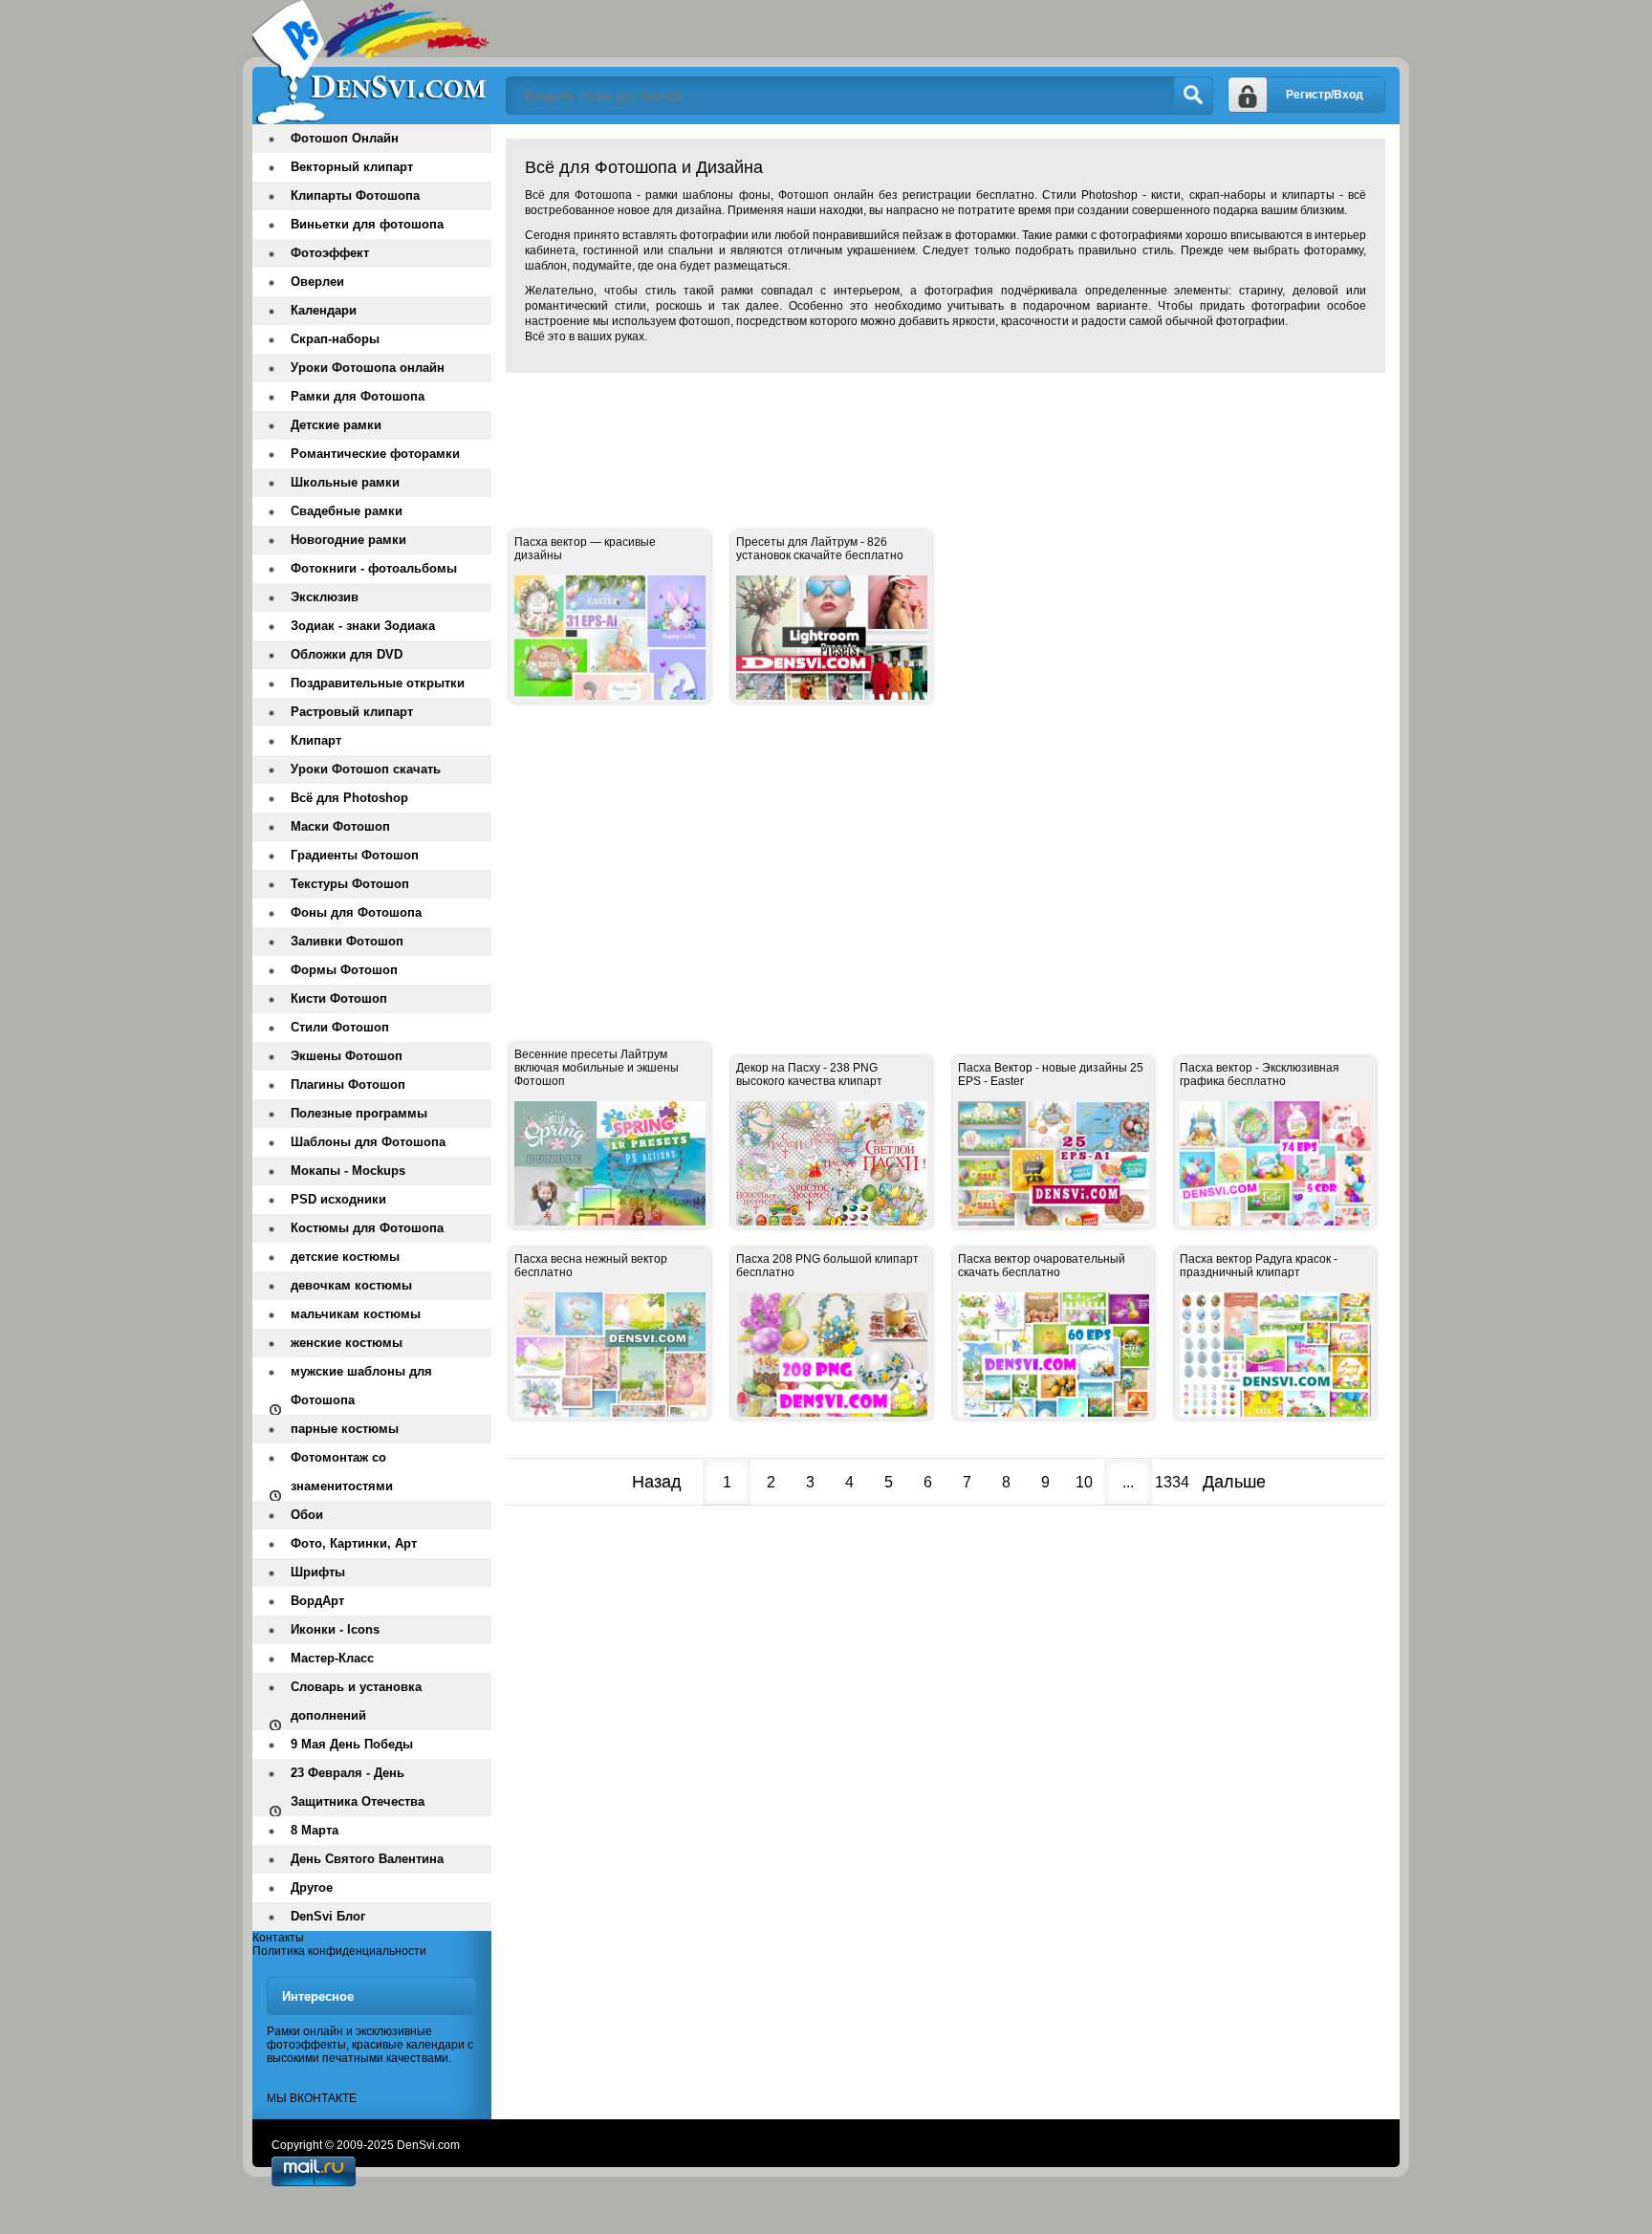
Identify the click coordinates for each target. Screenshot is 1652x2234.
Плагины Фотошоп (348, 1084)
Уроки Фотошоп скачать (366, 769)
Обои (307, 1515)
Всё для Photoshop (349, 798)
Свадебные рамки (347, 511)
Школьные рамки (345, 482)
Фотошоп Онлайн (345, 138)
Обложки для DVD (347, 654)
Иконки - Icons (335, 1629)
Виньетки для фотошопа (367, 224)
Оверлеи (317, 282)
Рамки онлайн (305, 2031)
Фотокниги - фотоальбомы (374, 568)
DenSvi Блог (328, 1916)
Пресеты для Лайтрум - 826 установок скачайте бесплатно (820, 549)
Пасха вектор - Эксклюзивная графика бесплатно (1260, 1074)
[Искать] (1193, 96)
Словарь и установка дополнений (356, 1701)
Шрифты (318, 1572)
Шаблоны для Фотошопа (368, 1142)
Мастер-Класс (332, 1658)
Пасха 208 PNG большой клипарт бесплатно (827, 1266)
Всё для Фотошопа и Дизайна (372, 62)
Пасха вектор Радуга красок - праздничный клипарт (1259, 1266)
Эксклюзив (325, 597)
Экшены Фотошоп (347, 1056)
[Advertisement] (854, 430)
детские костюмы (345, 1257)
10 (1084, 1482)
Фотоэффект (330, 253)
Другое (312, 1887)
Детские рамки (336, 425)
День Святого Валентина (367, 1859)
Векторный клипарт (352, 167)
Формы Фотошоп (344, 970)
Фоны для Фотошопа (356, 912)
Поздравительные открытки (378, 683)
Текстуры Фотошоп (350, 884)
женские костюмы (347, 1343)
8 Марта (315, 1830)
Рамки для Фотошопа (358, 396)
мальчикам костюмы (356, 1314)
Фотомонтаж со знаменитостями (342, 1472)
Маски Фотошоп (340, 826)
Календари (324, 310)
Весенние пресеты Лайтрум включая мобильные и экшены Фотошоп (597, 1068)
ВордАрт (317, 1601)
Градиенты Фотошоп (355, 855)
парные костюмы (345, 1429)
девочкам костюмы (351, 1285)
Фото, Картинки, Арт (354, 1543)
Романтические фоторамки (375, 454)
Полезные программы (359, 1113)
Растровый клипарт (352, 712)
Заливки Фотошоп (347, 941)
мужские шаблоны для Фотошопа (361, 1386)
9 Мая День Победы (352, 1744)
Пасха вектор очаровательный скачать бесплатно (1042, 1266)
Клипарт (316, 740)
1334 (1172, 1482)
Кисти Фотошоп (339, 998)
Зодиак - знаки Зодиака (363, 626)
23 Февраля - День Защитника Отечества (358, 1787)
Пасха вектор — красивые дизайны (585, 549)
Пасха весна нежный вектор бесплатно (591, 1266)
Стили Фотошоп (340, 1027)
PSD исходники (338, 1199)
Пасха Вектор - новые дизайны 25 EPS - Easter (1051, 1074)
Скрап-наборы (335, 339)
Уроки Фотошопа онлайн (368, 368)
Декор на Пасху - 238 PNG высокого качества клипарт (809, 1074)
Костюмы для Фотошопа (367, 1228)
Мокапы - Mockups (348, 1171)
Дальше (1234, 1482)
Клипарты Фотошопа (355, 195)
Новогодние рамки (348, 540)
